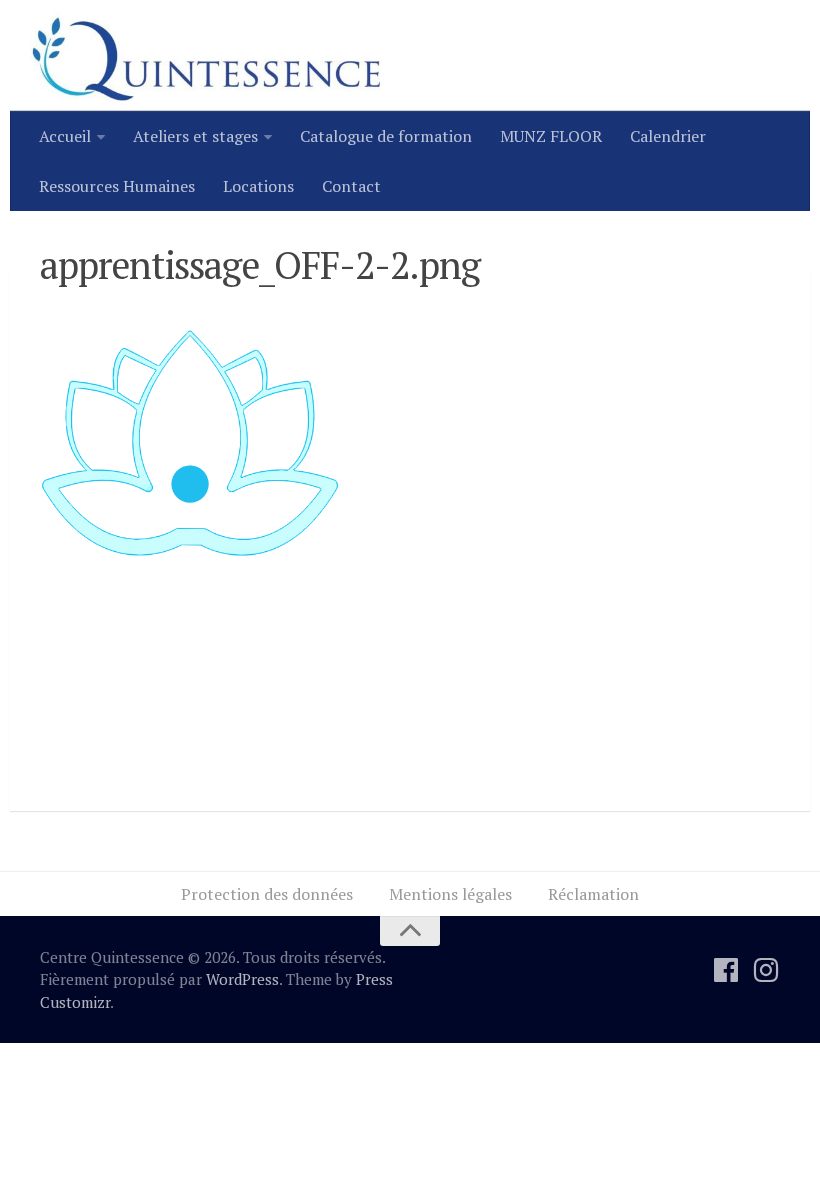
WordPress (242, 979)
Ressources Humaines (117, 186)
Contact (351, 186)
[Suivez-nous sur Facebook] (726, 970)
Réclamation (593, 894)
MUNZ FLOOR (551, 136)
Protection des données (267, 894)
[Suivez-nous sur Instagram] (766, 970)
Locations (258, 186)
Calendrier (668, 136)
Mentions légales (450, 894)
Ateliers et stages (195, 136)
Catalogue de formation (386, 136)
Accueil (65, 136)
